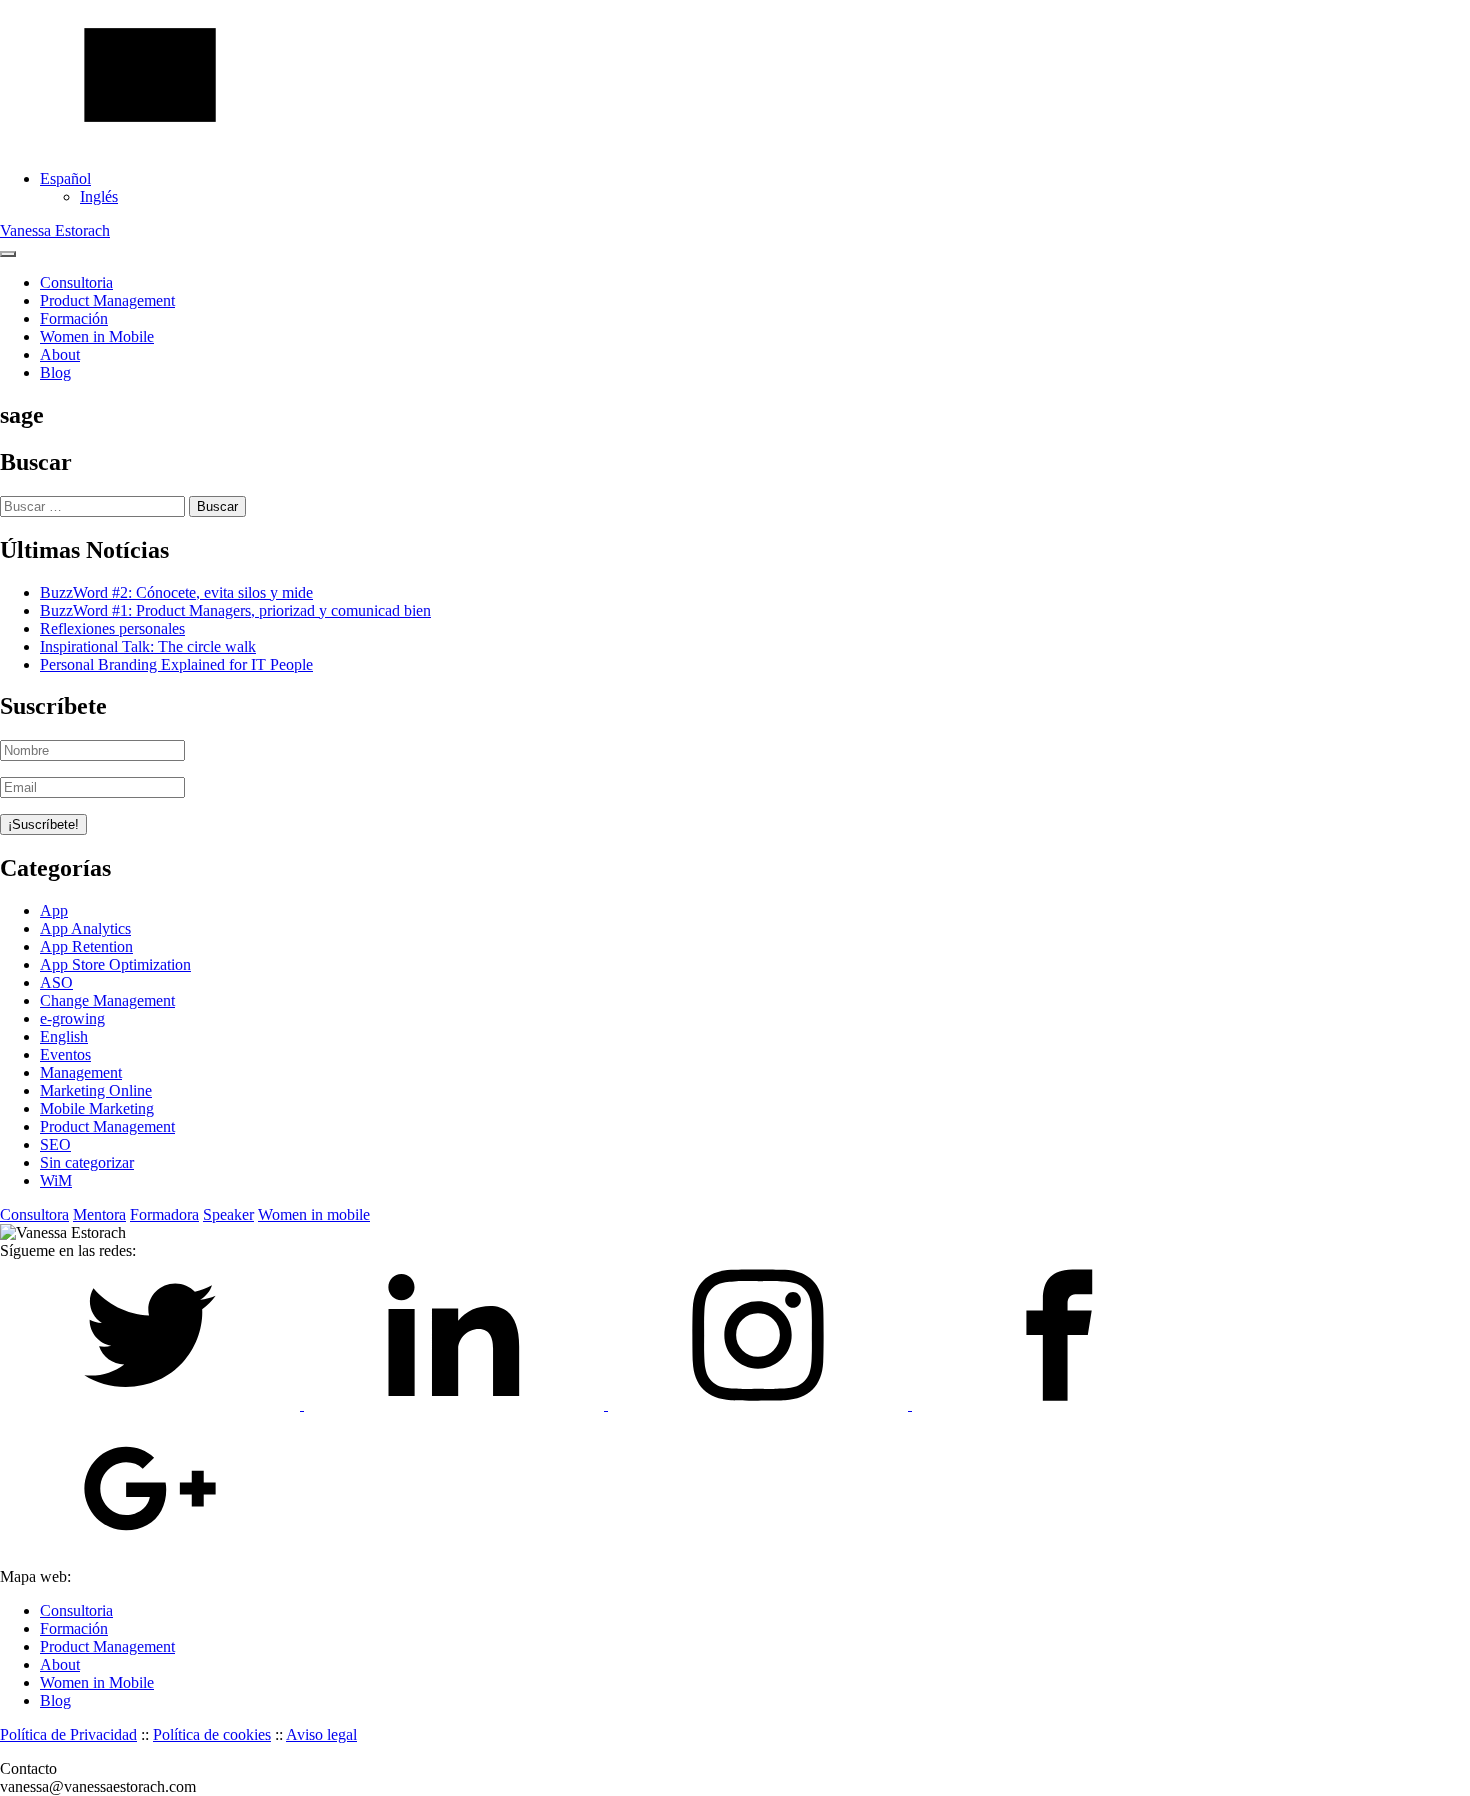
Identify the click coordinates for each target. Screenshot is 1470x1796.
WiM (56, 1180)
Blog (55, 372)
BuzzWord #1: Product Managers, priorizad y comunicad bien (235, 610)
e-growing (72, 1018)
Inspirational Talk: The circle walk (148, 646)
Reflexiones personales (112, 628)
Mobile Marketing (97, 1108)
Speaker (228, 1214)
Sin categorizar (87, 1162)
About (60, 354)
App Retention (86, 946)
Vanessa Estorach (55, 230)
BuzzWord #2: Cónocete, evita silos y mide (176, 592)
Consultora (34, 1214)
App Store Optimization (115, 964)
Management (81, 1072)
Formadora (164, 1214)
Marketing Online (96, 1090)
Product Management (107, 300)
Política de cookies (212, 1734)
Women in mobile (314, 1214)
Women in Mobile (97, 336)
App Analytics (85, 928)
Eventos (65, 1054)
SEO (55, 1144)
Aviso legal (321, 1734)
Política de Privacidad (68, 1734)
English (64, 1036)
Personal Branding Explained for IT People (176, 664)
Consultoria (76, 282)
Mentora (99, 1214)
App (54, 910)
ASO (56, 982)
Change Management (107, 1000)
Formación (74, 318)
